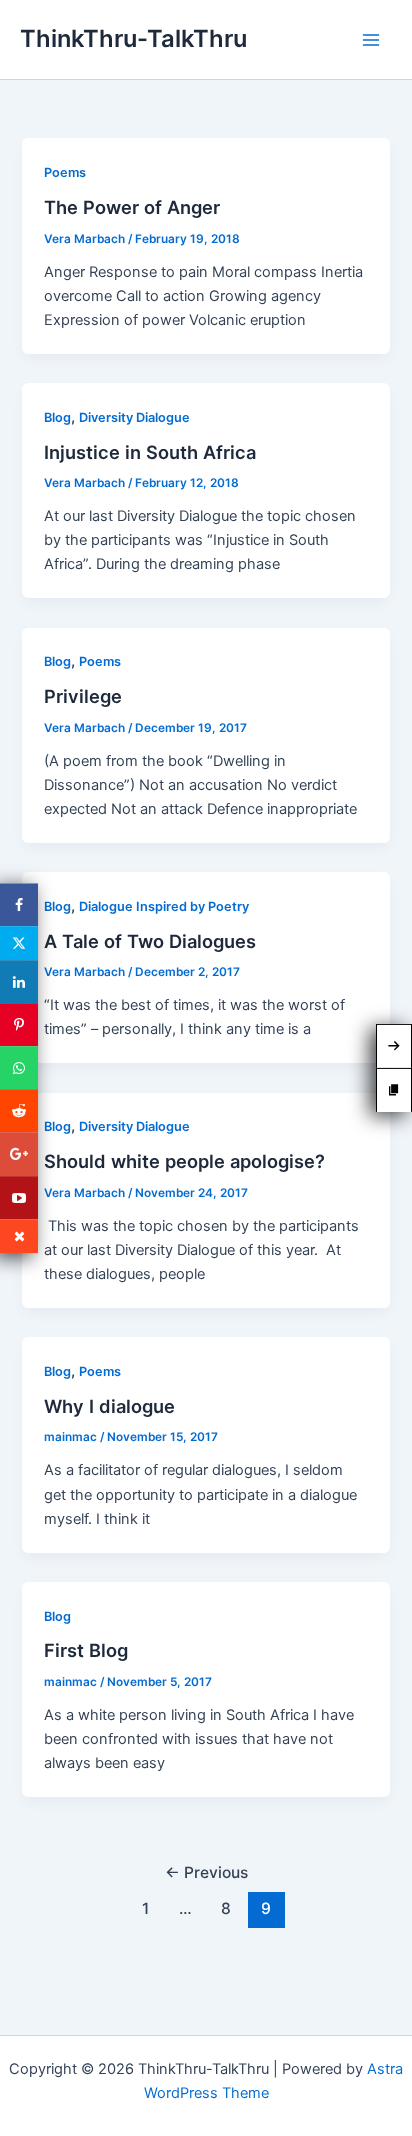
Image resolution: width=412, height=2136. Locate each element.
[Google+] (19, 1154)
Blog (57, 417)
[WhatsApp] (19, 1067)
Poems (65, 172)
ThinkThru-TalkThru (133, 38)
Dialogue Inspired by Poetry (164, 906)
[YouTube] (19, 1197)
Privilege (83, 696)
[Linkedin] (19, 981)
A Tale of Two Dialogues (150, 941)
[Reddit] (19, 1111)
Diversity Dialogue (134, 417)
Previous (206, 1872)
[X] (19, 943)
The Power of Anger (132, 207)
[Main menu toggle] (371, 40)
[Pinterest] (19, 1024)
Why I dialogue (109, 1406)
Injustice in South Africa (150, 452)
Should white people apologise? (184, 1161)
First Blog (86, 1650)
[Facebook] (19, 904)
